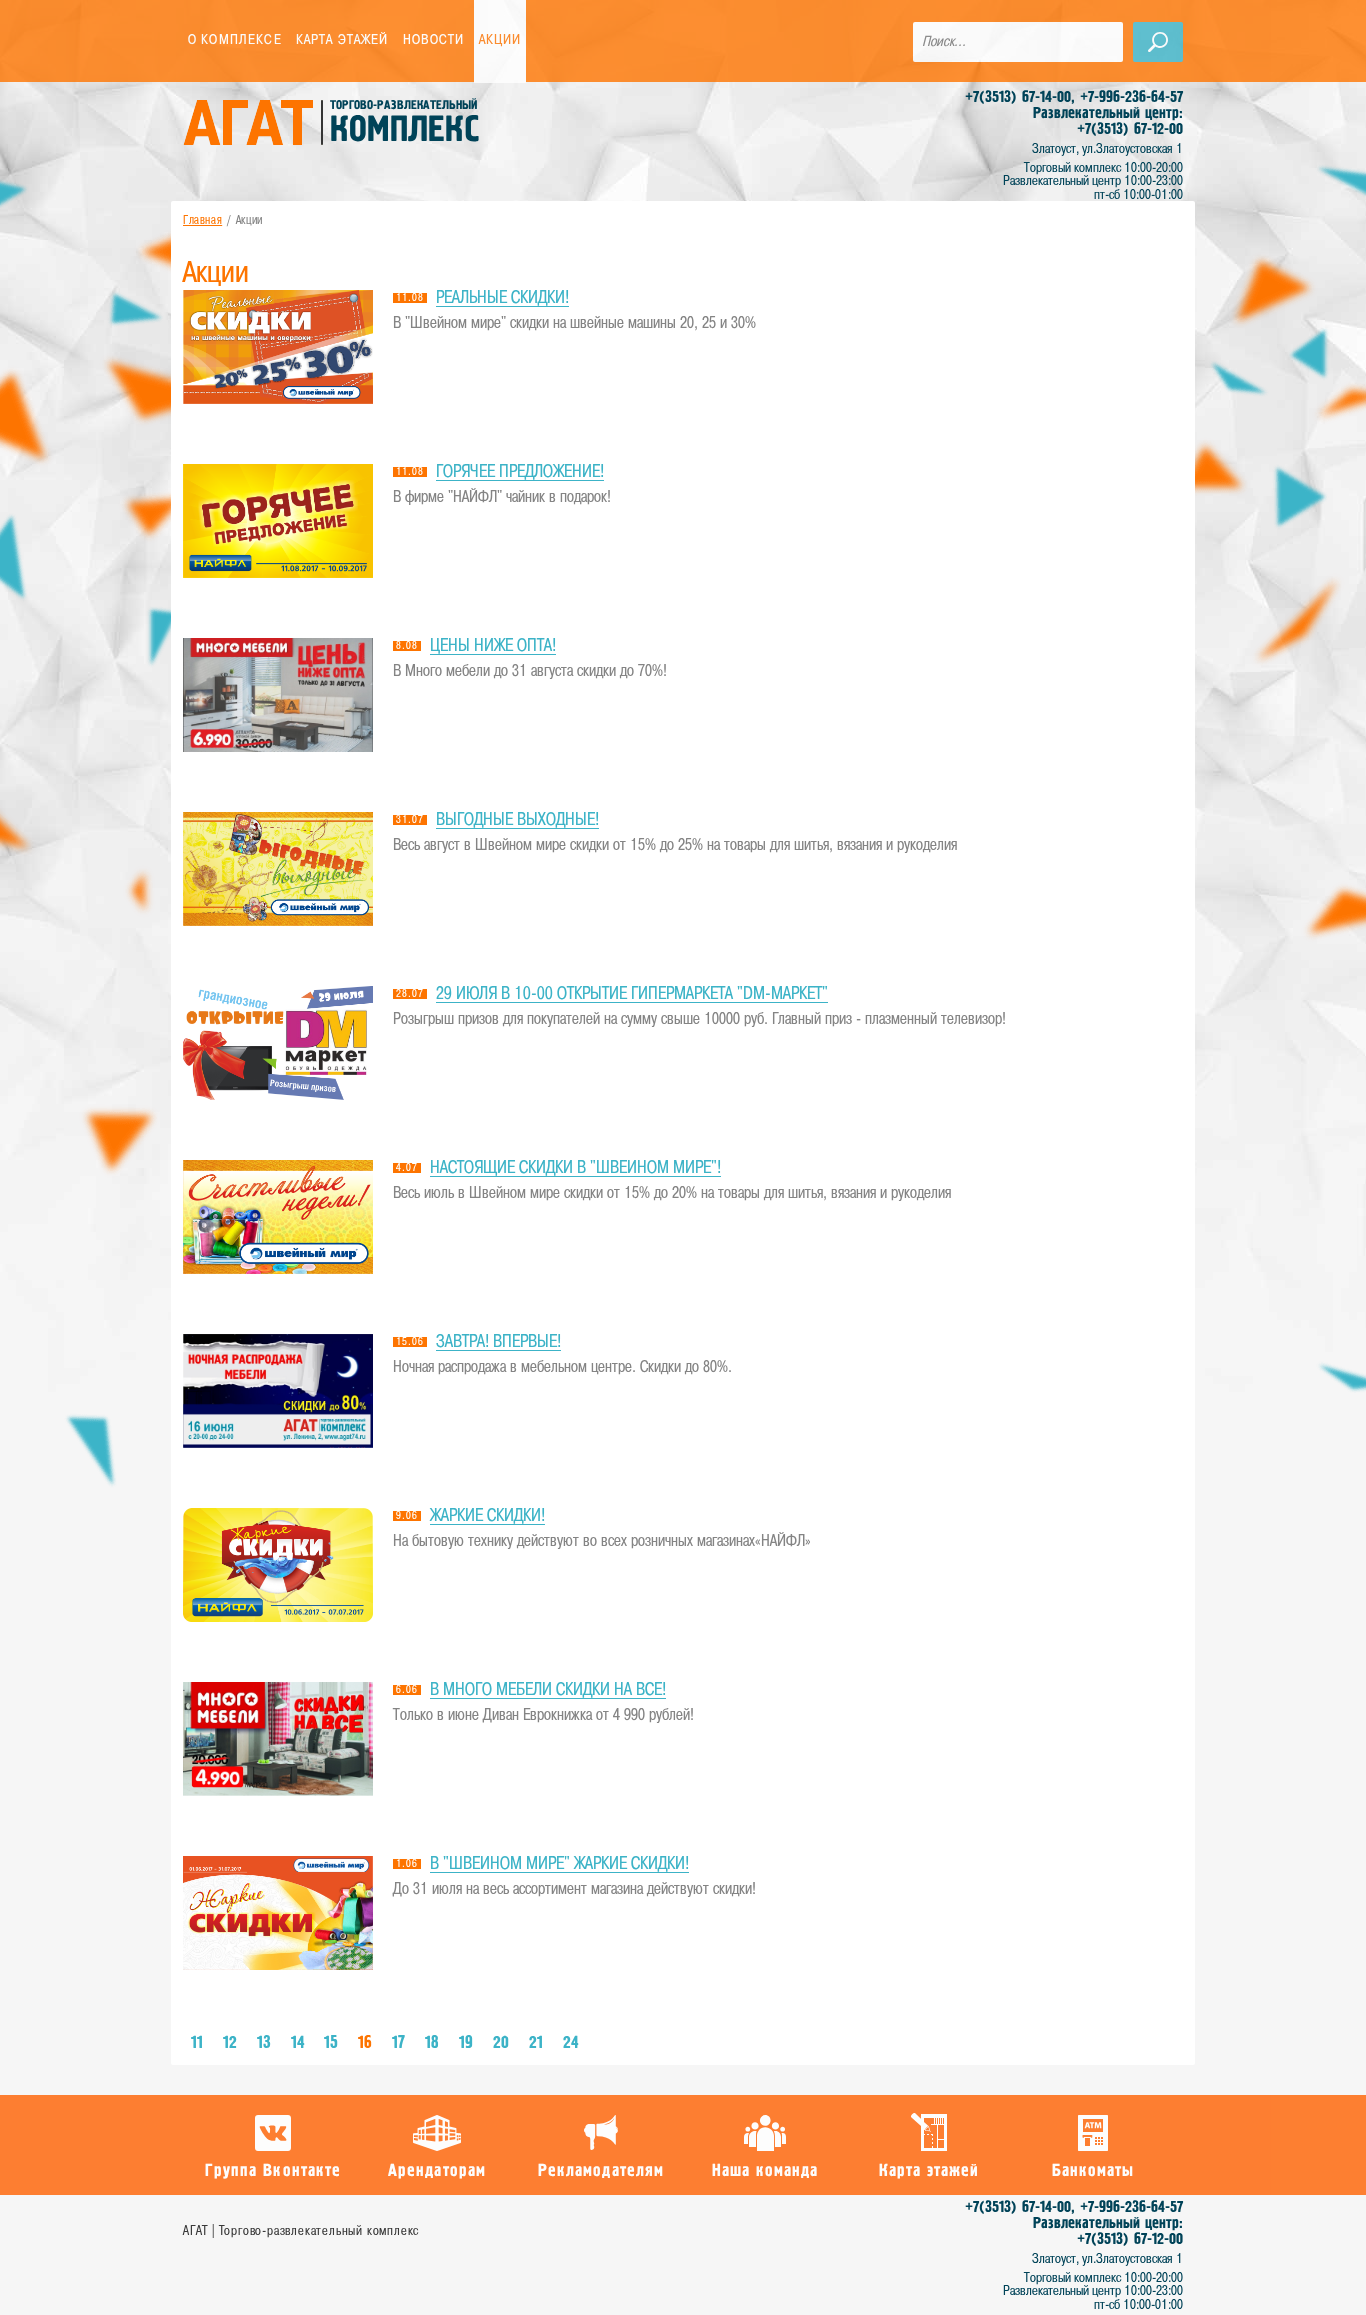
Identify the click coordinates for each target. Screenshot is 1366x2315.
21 (536, 2043)
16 (365, 2043)
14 (297, 2043)
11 (197, 2043)
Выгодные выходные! (517, 820)
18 (432, 2043)
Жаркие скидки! (487, 1516)
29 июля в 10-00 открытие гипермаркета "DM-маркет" (632, 994)
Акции (500, 40)
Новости (434, 40)
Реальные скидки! (502, 298)
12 (230, 2043)
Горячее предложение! (520, 472)
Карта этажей (342, 40)
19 (466, 2043)
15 (331, 2043)
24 (570, 2043)
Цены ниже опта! (493, 646)
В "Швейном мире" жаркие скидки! (559, 1864)
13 (264, 2043)
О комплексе (235, 40)
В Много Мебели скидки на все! (548, 1690)
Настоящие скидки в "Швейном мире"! (575, 1168)
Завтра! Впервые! (498, 1342)
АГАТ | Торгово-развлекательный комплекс (301, 2231)
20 (501, 2043)
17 (398, 2043)
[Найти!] (1158, 42)
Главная (202, 221)
